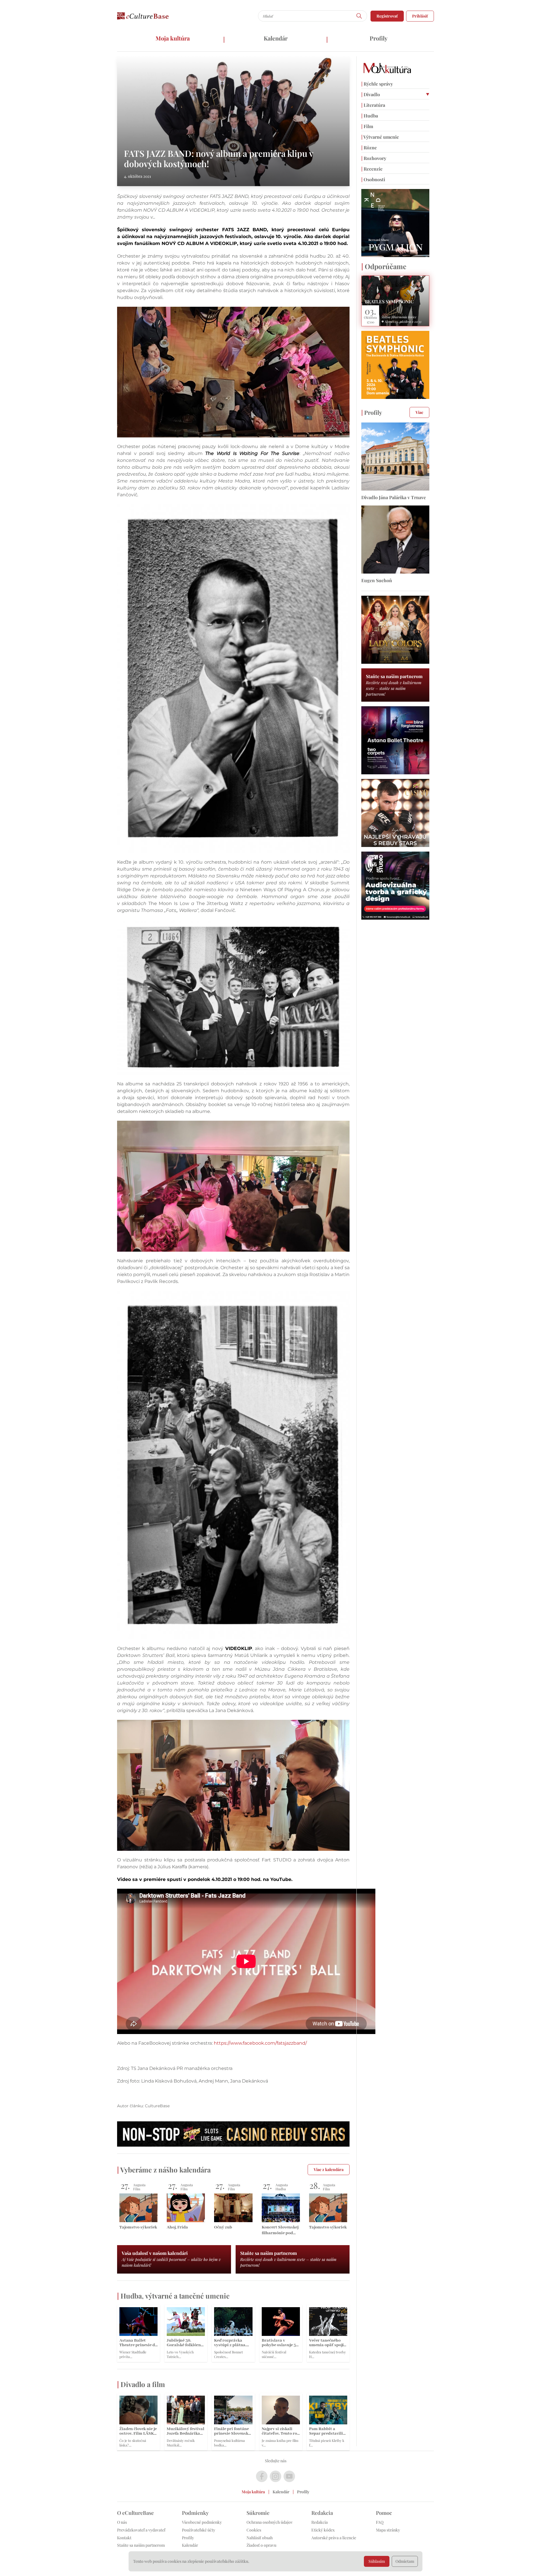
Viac (419, 412)
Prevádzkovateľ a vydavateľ (141, 2530)
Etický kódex (323, 2530)
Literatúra (373, 105)
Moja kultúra (173, 38)
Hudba (370, 116)
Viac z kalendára (329, 2169)
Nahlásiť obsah (260, 2538)
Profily (379, 38)
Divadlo (371, 94)
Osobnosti (373, 179)
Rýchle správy (377, 84)
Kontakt (124, 2538)
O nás (122, 2522)
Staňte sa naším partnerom (141, 2545)
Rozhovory (374, 158)
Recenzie (372, 169)
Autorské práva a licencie (334, 2538)
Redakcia (320, 2522)
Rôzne (369, 147)
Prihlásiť (420, 16)
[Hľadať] (359, 16)
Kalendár (276, 38)
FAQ (380, 2522)
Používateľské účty (199, 2530)
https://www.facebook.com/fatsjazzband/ (260, 2043)
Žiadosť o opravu (261, 2545)
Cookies (254, 2530)
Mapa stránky (388, 2530)
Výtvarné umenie (380, 137)
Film (367, 126)
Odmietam (405, 2561)
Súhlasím (377, 2561)
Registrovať (387, 16)
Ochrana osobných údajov (270, 2522)
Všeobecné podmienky (202, 2522)
